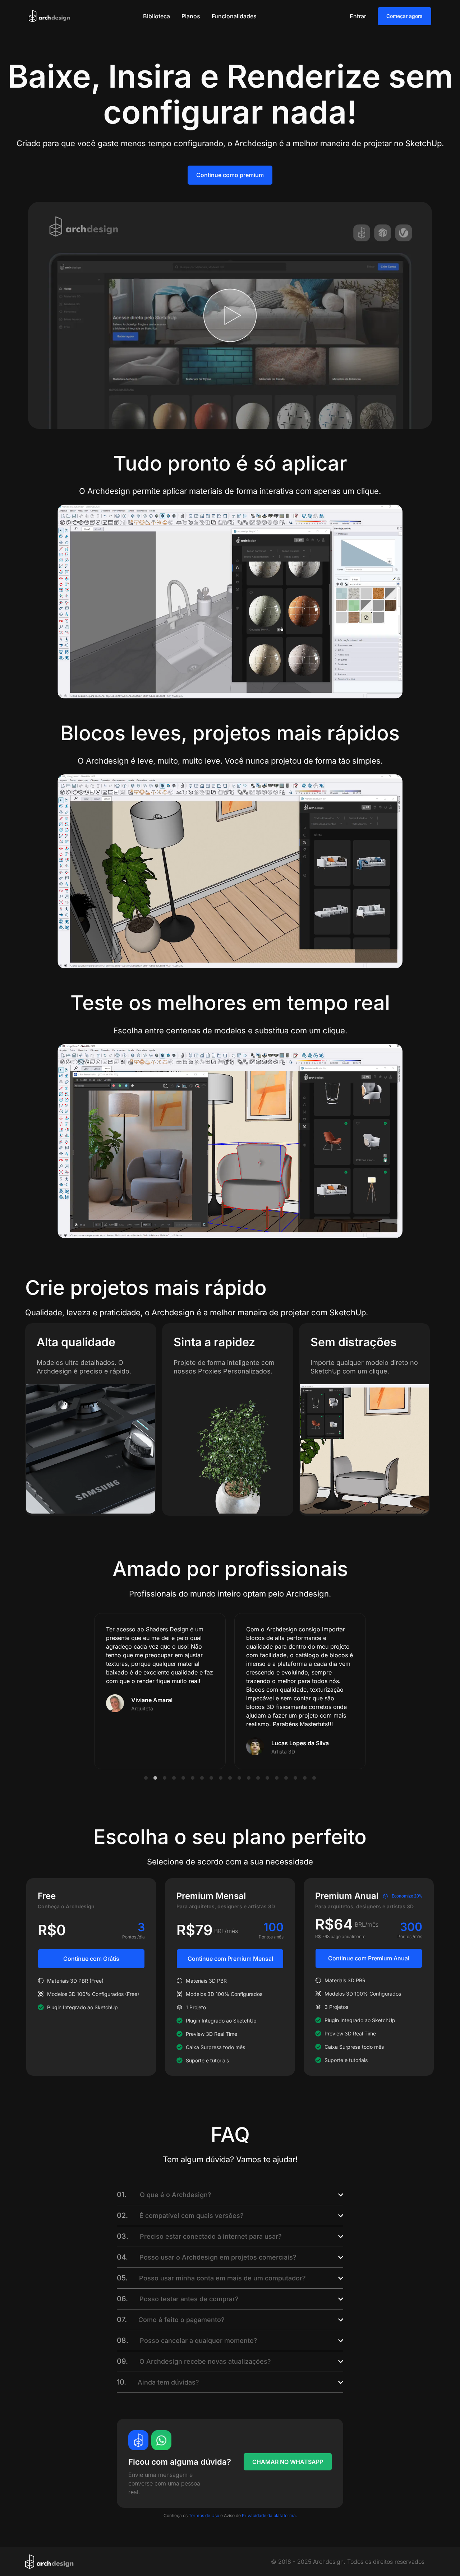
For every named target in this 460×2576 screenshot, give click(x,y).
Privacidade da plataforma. (269, 2515)
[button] (146, 1778)
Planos (191, 16)
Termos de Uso (203, 2515)
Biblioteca (157, 16)
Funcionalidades (234, 16)
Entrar (358, 16)
